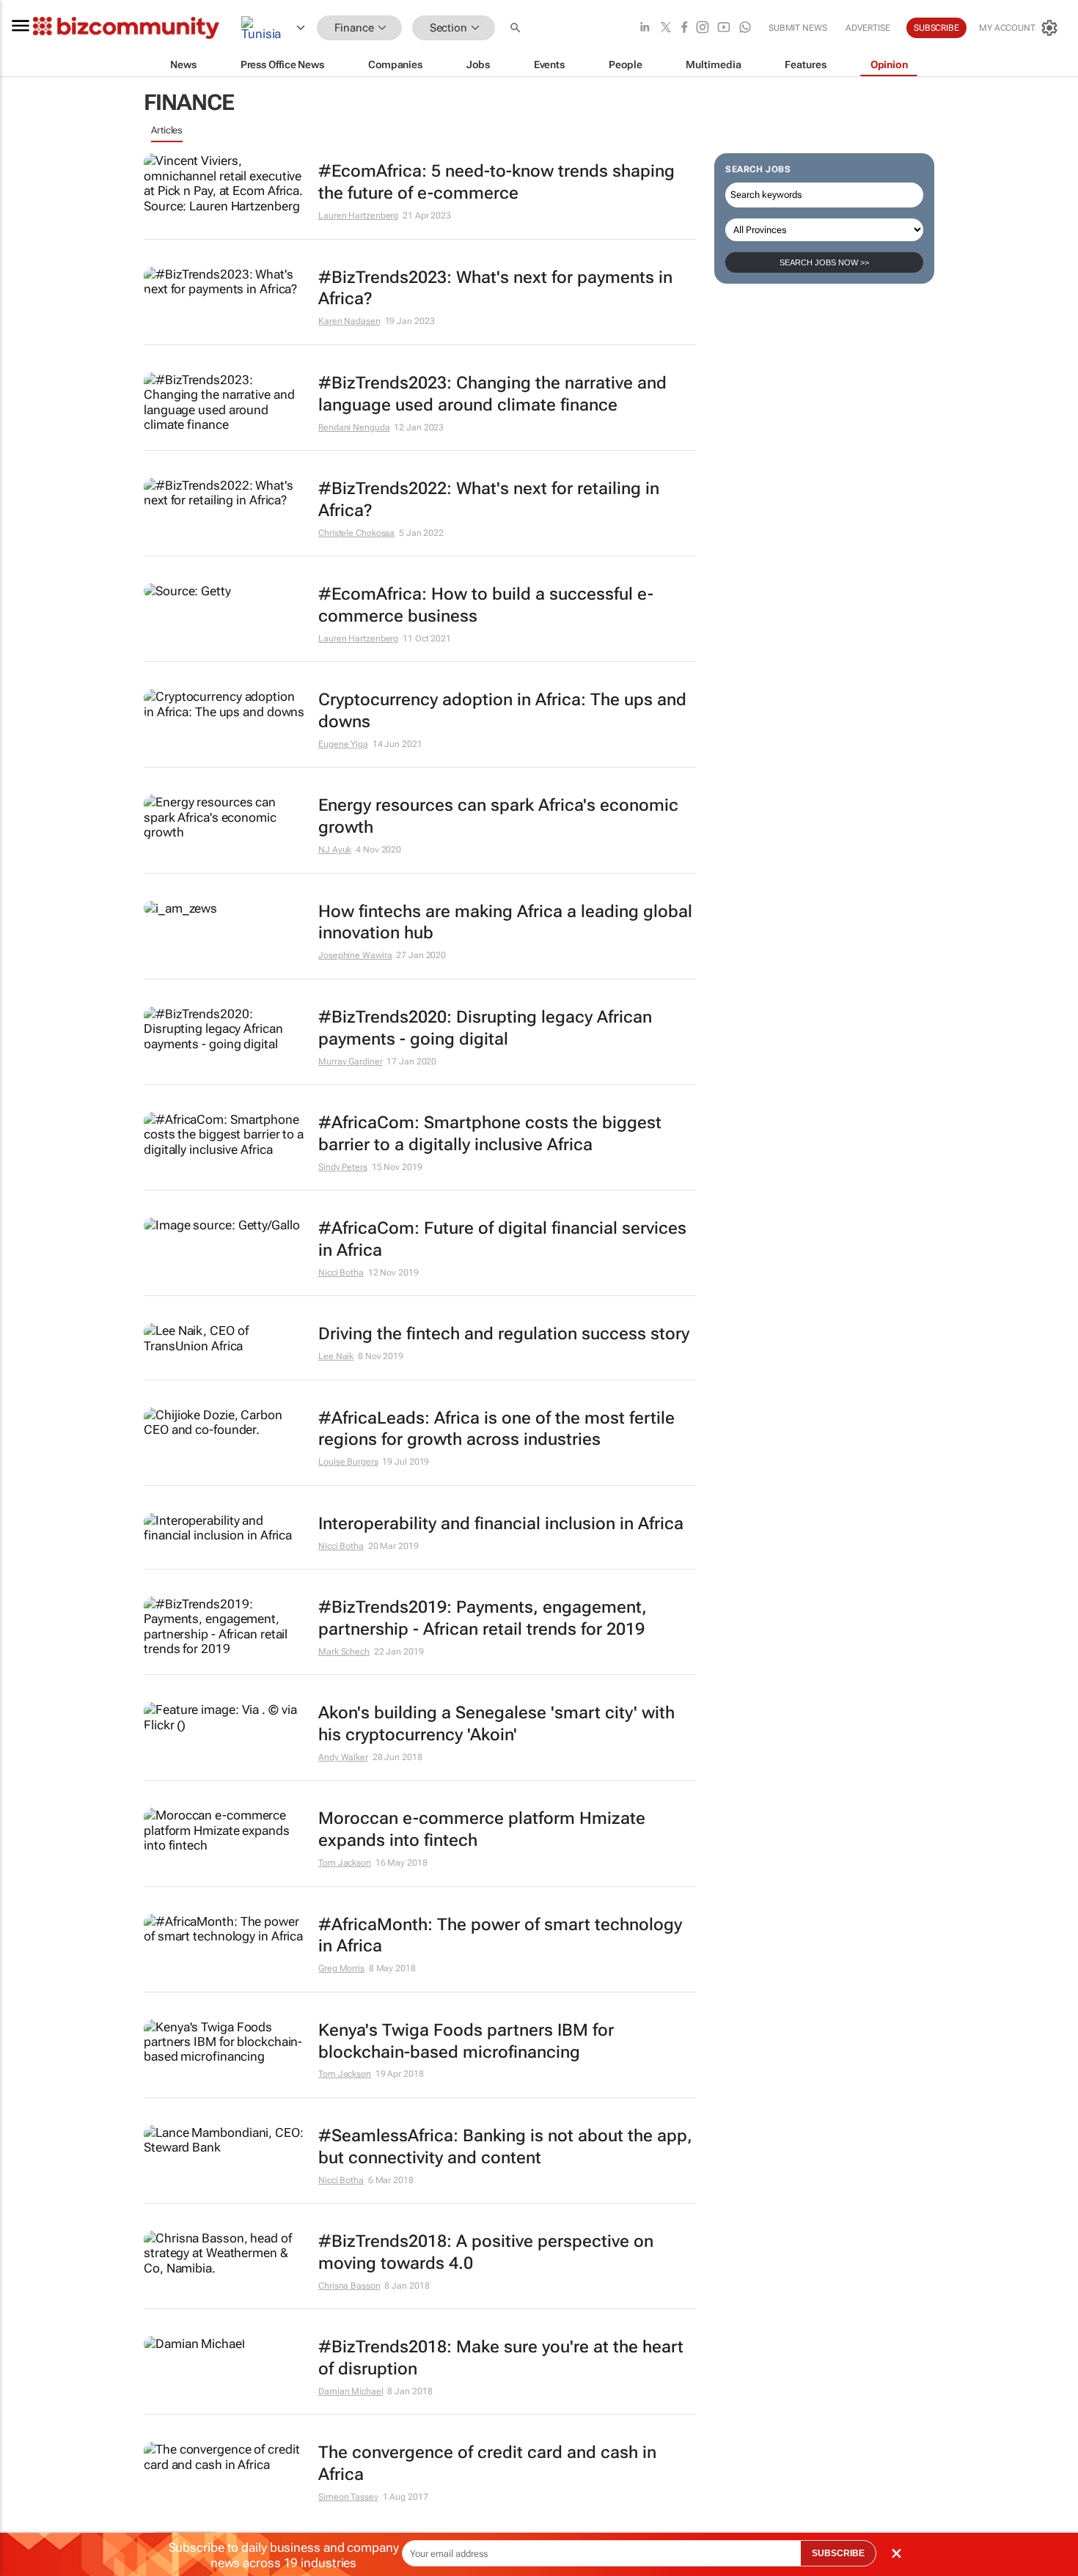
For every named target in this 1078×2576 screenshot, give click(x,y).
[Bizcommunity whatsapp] (745, 28)
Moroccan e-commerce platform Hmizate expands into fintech (482, 1829)
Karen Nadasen (349, 321)
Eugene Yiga (343, 744)
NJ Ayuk (335, 850)
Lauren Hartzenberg (358, 216)
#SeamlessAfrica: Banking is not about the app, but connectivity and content (505, 2147)
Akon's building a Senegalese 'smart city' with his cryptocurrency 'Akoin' (496, 1724)
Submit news (798, 28)
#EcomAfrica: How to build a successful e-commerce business (486, 605)
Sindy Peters (343, 1167)
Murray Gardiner (351, 1061)
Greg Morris (341, 1968)
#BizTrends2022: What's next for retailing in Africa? (489, 500)
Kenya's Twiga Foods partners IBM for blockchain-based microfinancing (466, 2041)
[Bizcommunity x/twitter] (666, 28)
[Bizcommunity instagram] (703, 28)
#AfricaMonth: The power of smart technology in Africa (500, 1936)
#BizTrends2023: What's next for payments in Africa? (495, 288)
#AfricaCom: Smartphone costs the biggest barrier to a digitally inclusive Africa (490, 1134)
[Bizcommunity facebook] (684, 28)
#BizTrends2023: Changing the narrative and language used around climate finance (492, 394)
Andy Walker (343, 1757)
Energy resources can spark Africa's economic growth (498, 816)
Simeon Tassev (348, 2497)
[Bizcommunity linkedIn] (645, 28)
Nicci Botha (341, 1273)
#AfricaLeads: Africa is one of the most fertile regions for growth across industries (496, 1429)
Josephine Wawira (355, 955)
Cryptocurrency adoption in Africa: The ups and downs (502, 711)
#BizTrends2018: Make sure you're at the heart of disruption (501, 2358)
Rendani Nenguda (354, 427)
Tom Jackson (345, 1863)
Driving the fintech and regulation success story (504, 1334)
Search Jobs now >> (824, 262)
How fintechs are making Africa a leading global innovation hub (505, 923)
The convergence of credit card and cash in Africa (487, 2463)
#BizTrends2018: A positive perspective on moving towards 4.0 (486, 2252)
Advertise (868, 28)
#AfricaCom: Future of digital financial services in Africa (502, 1239)
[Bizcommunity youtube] (724, 28)
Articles (167, 130)
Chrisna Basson (349, 2286)
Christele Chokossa (356, 533)
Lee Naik (336, 1356)
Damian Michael (351, 2391)
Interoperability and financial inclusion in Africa (501, 1524)
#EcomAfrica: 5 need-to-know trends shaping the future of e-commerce (496, 182)
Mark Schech (344, 1652)
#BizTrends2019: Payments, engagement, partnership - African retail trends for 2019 (483, 1618)
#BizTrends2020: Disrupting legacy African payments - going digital (485, 1028)
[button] (517, 28)
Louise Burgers (348, 1462)
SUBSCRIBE (838, 2553)
